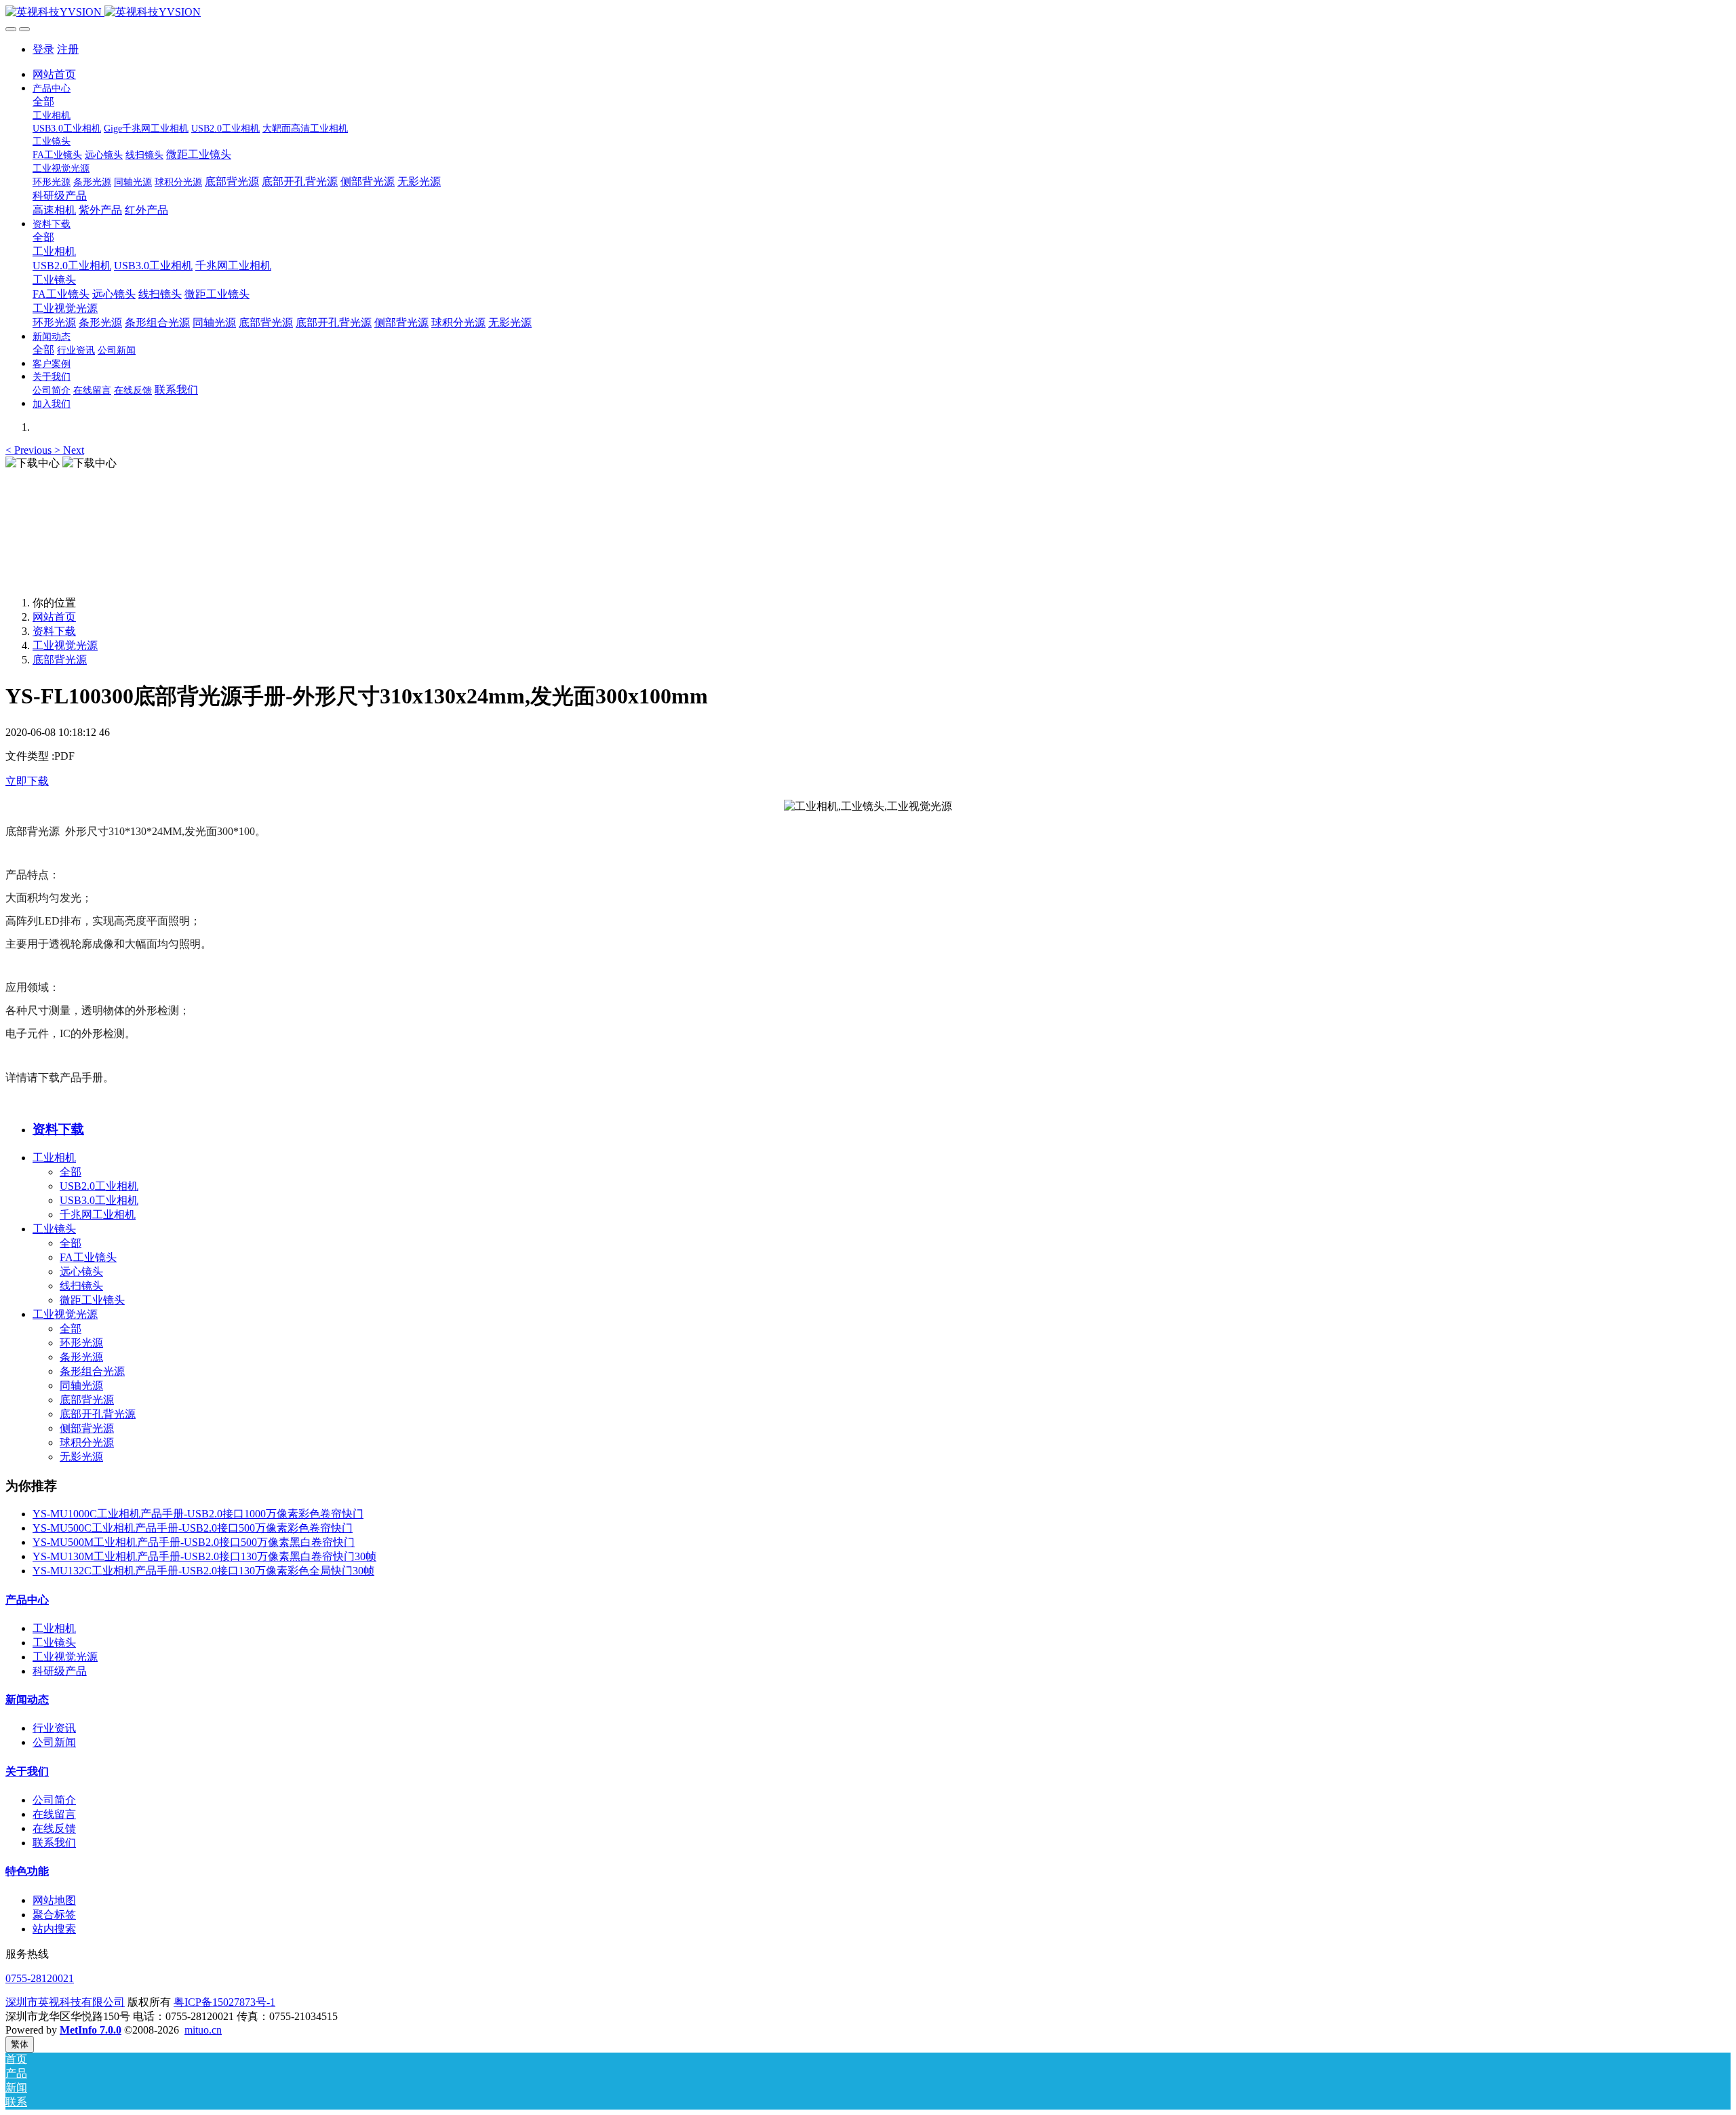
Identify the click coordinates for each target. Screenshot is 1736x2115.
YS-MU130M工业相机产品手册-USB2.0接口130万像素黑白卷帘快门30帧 (204, 1556)
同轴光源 (81, 1385)
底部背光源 (60, 660)
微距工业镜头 (92, 1300)
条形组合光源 (92, 1371)
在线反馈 (54, 1828)
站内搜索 (54, 1929)
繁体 (20, 2044)
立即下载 (27, 781)
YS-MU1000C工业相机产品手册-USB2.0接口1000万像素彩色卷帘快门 (198, 1514)
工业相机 (54, 1158)
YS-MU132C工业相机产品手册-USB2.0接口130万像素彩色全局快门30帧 (203, 1571)
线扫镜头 (81, 1286)
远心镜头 (81, 1272)
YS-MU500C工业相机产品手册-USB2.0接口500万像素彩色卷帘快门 (193, 1528)
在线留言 (54, 1814)
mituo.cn (203, 2030)
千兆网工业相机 (98, 1215)
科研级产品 (60, 1671)
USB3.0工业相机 (99, 1200)
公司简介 (54, 1800)
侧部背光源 (87, 1428)
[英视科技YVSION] (868, 13)
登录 (43, 49)
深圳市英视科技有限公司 (65, 2002)
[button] (30, 450)
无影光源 (81, 1457)
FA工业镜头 (88, 1257)
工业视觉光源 (65, 645)
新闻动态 (27, 1700)
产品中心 (27, 1600)
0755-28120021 (40, 1978)
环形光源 (81, 1343)
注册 (68, 49)
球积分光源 (87, 1442)
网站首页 (54, 74)
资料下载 (54, 631)
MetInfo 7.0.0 (91, 2030)
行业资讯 (54, 1728)
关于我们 (27, 1771)
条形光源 (81, 1357)
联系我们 (54, 1843)
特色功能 (27, 1871)
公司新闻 (54, 1742)
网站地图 (54, 1900)
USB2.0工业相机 (99, 1186)
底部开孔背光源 (98, 1414)
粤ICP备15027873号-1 (224, 2002)
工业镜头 (54, 1229)
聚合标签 (54, 1915)
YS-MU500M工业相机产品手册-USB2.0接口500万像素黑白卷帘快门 (194, 1542)
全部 (43, 101)
